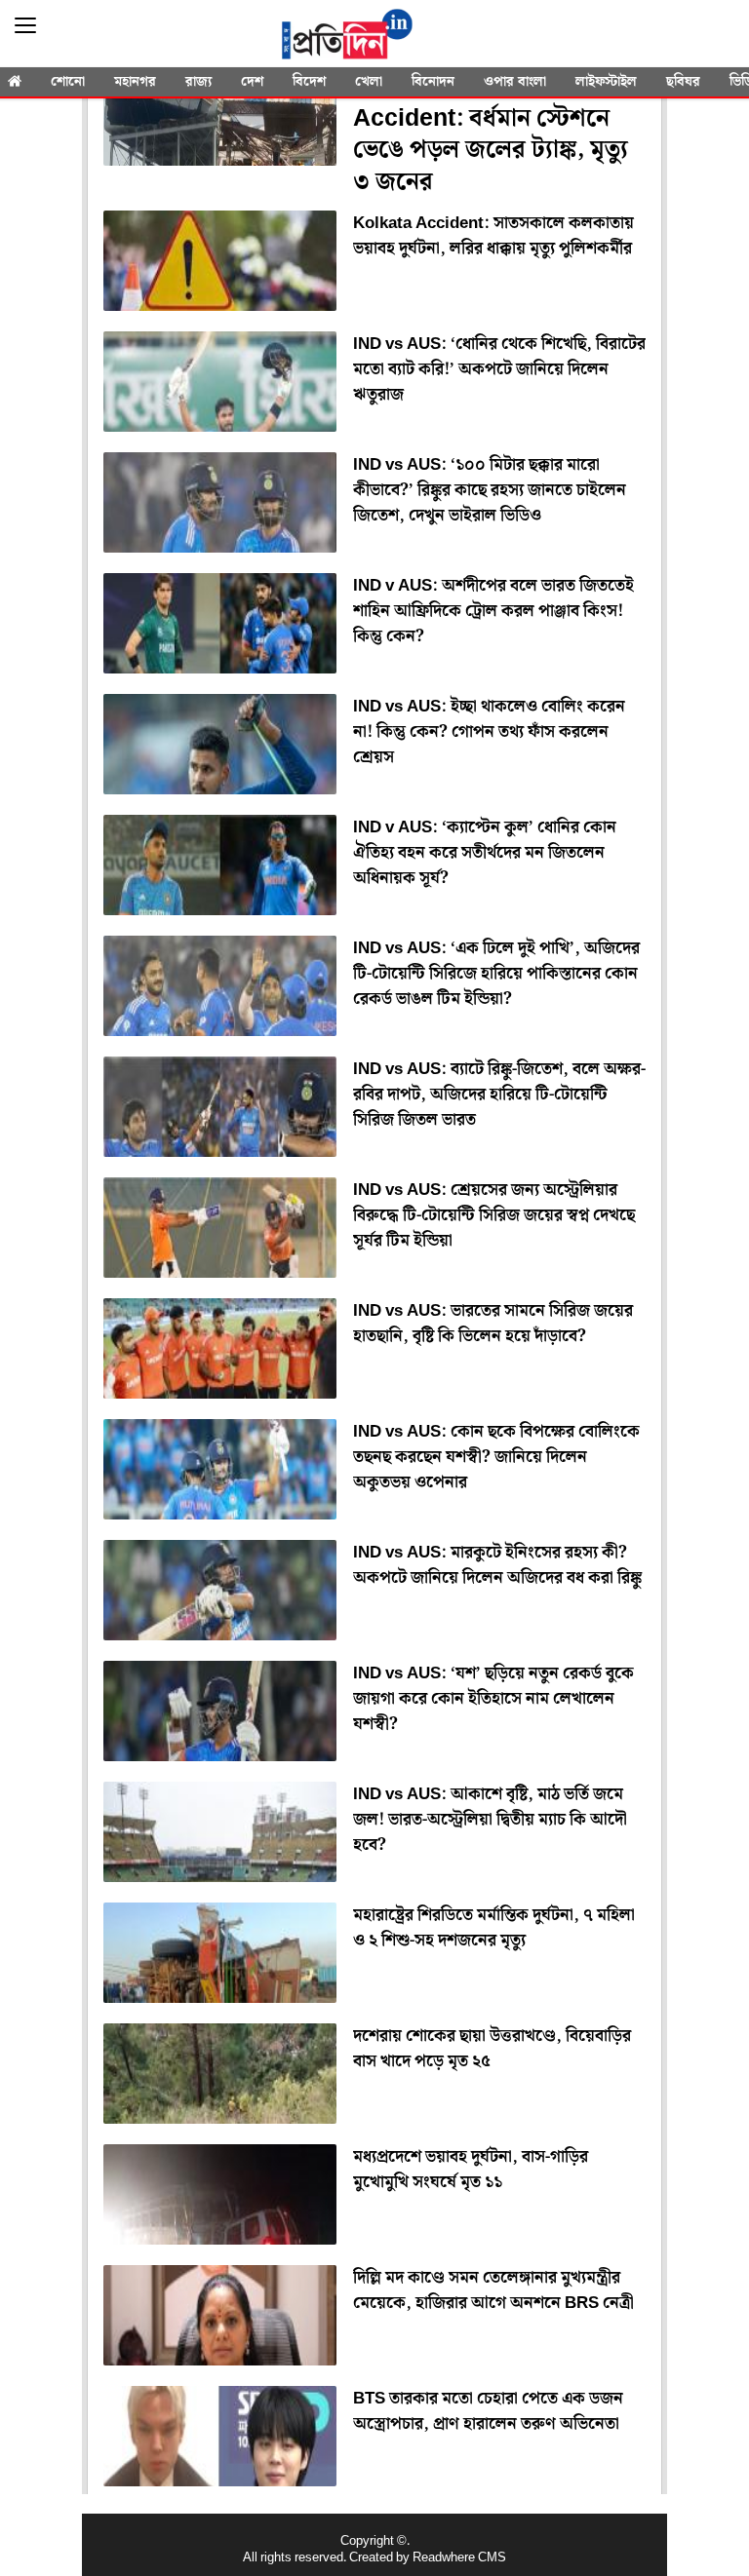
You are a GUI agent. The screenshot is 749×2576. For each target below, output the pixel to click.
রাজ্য (198, 82)
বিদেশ (309, 82)
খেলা (369, 82)
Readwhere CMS (459, 2558)
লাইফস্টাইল (606, 82)
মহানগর (135, 82)
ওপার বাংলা (515, 82)
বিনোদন (433, 82)
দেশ (252, 82)
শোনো (68, 82)
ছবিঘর (683, 82)
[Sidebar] (25, 26)
